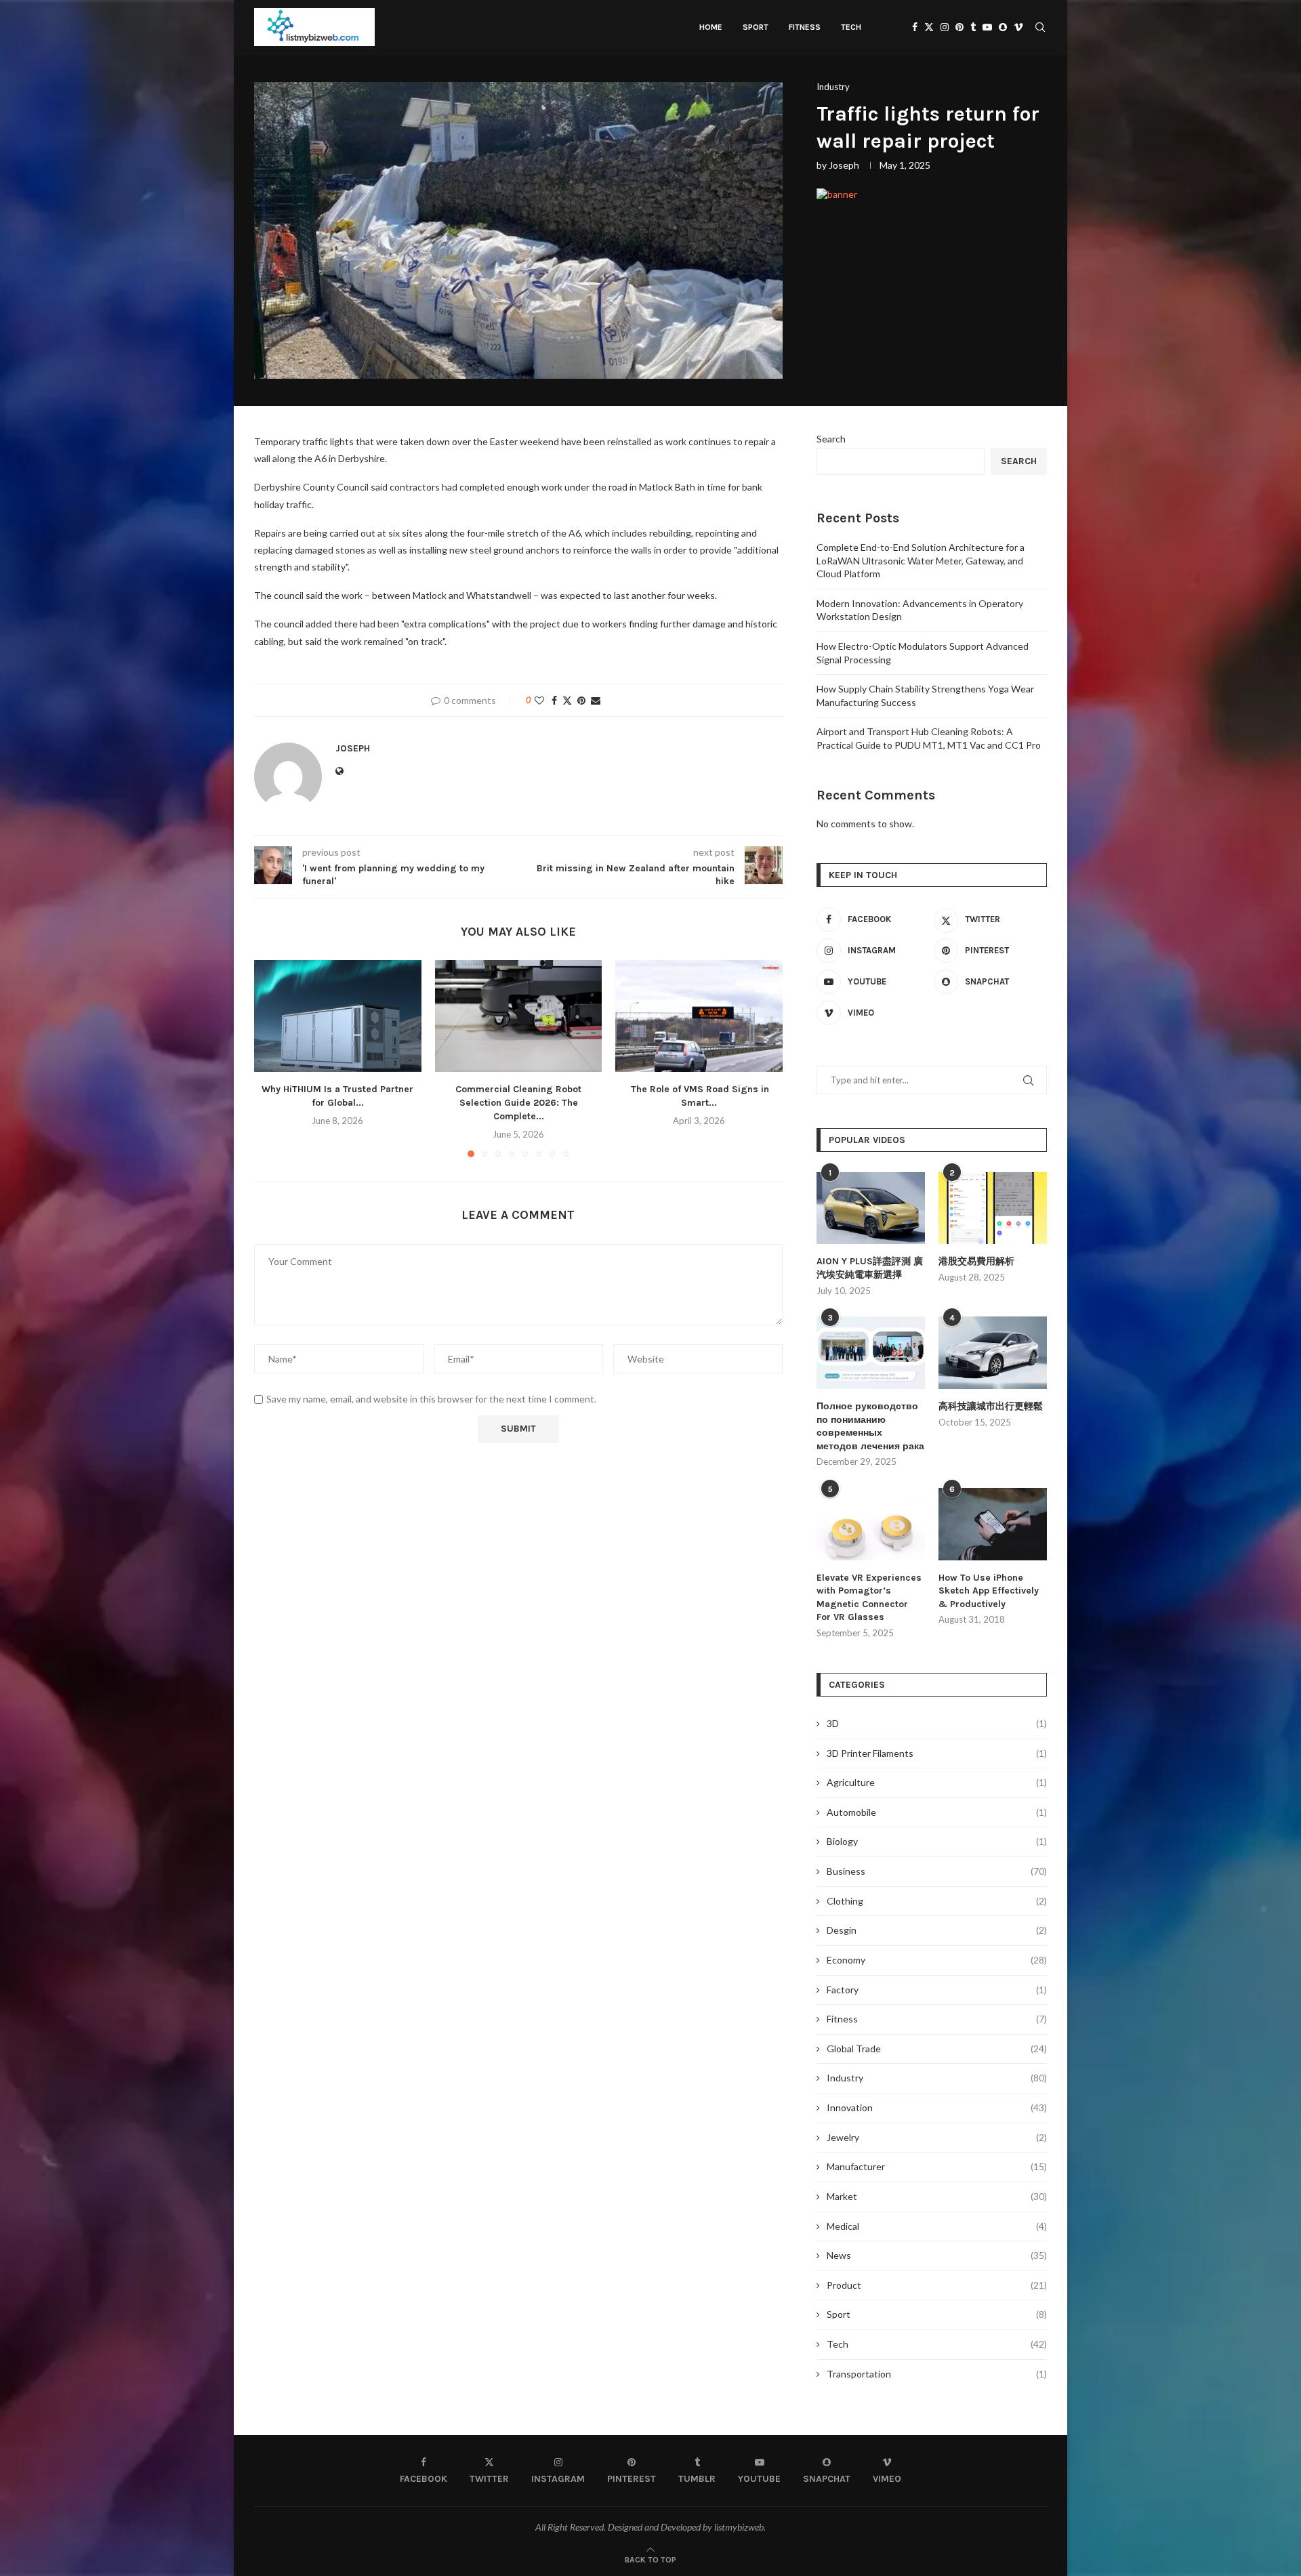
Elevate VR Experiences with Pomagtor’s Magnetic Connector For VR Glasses (869, 1598)
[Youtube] (987, 27)
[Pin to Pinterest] (581, 700)
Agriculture (937, 1782)
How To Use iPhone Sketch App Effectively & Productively (989, 1591)
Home (711, 27)
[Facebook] (915, 27)
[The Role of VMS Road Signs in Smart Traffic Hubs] (699, 1016)
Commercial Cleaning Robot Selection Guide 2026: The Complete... (518, 1103)
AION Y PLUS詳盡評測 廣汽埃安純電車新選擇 (870, 1268)
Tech (851, 27)
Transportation (937, 2374)
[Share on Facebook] (554, 700)
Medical (937, 2226)
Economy (937, 1960)
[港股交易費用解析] (993, 1208)
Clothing (937, 1901)
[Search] (1040, 27)
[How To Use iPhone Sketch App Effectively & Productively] (993, 1524)
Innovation (937, 2107)
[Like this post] (539, 700)
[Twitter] (929, 27)
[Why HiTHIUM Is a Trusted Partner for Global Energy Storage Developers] (338, 1016)
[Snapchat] (1003, 27)
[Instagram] (945, 27)
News (937, 2255)
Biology (937, 1841)
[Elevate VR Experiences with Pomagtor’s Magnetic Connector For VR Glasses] (871, 1524)
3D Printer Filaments (937, 1753)
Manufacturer (937, 2166)
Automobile (937, 1812)
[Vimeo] (1018, 27)
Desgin (937, 1930)
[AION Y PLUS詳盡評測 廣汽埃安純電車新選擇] (871, 1208)
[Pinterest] (959, 27)
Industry (937, 2078)
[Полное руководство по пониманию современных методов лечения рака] (871, 1353)
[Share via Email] (596, 700)
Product (937, 2285)
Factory (937, 1990)
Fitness (805, 27)
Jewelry (937, 2137)
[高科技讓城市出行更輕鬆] (993, 1353)
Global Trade (937, 2049)
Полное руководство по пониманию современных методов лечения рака (870, 1426)
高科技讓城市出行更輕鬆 (991, 1406)
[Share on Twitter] (567, 700)
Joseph (844, 165)
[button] (272, 1058)
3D (937, 1723)
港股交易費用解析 (976, 1261)
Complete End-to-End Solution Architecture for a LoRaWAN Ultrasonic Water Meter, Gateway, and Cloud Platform (921, 560)
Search (831, 439)
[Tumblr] (973, 27)
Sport (756, 27)
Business (937, 1871)
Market (937, 2196)
